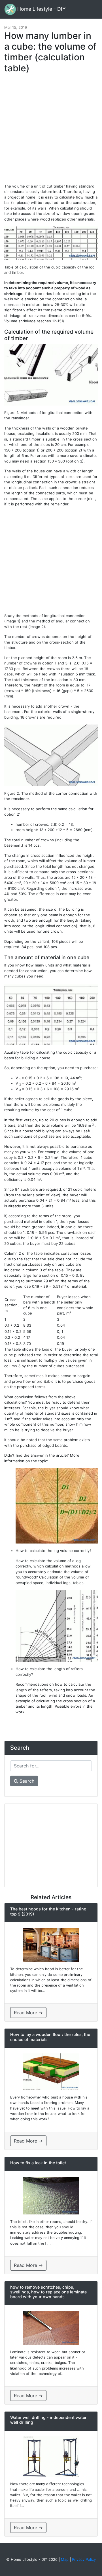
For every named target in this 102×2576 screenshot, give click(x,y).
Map (65, 2559)
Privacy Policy (84, 2559)
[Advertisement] (51, 131)
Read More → (28, 2013)
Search (26, 1781)
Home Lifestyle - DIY (41, 9)
